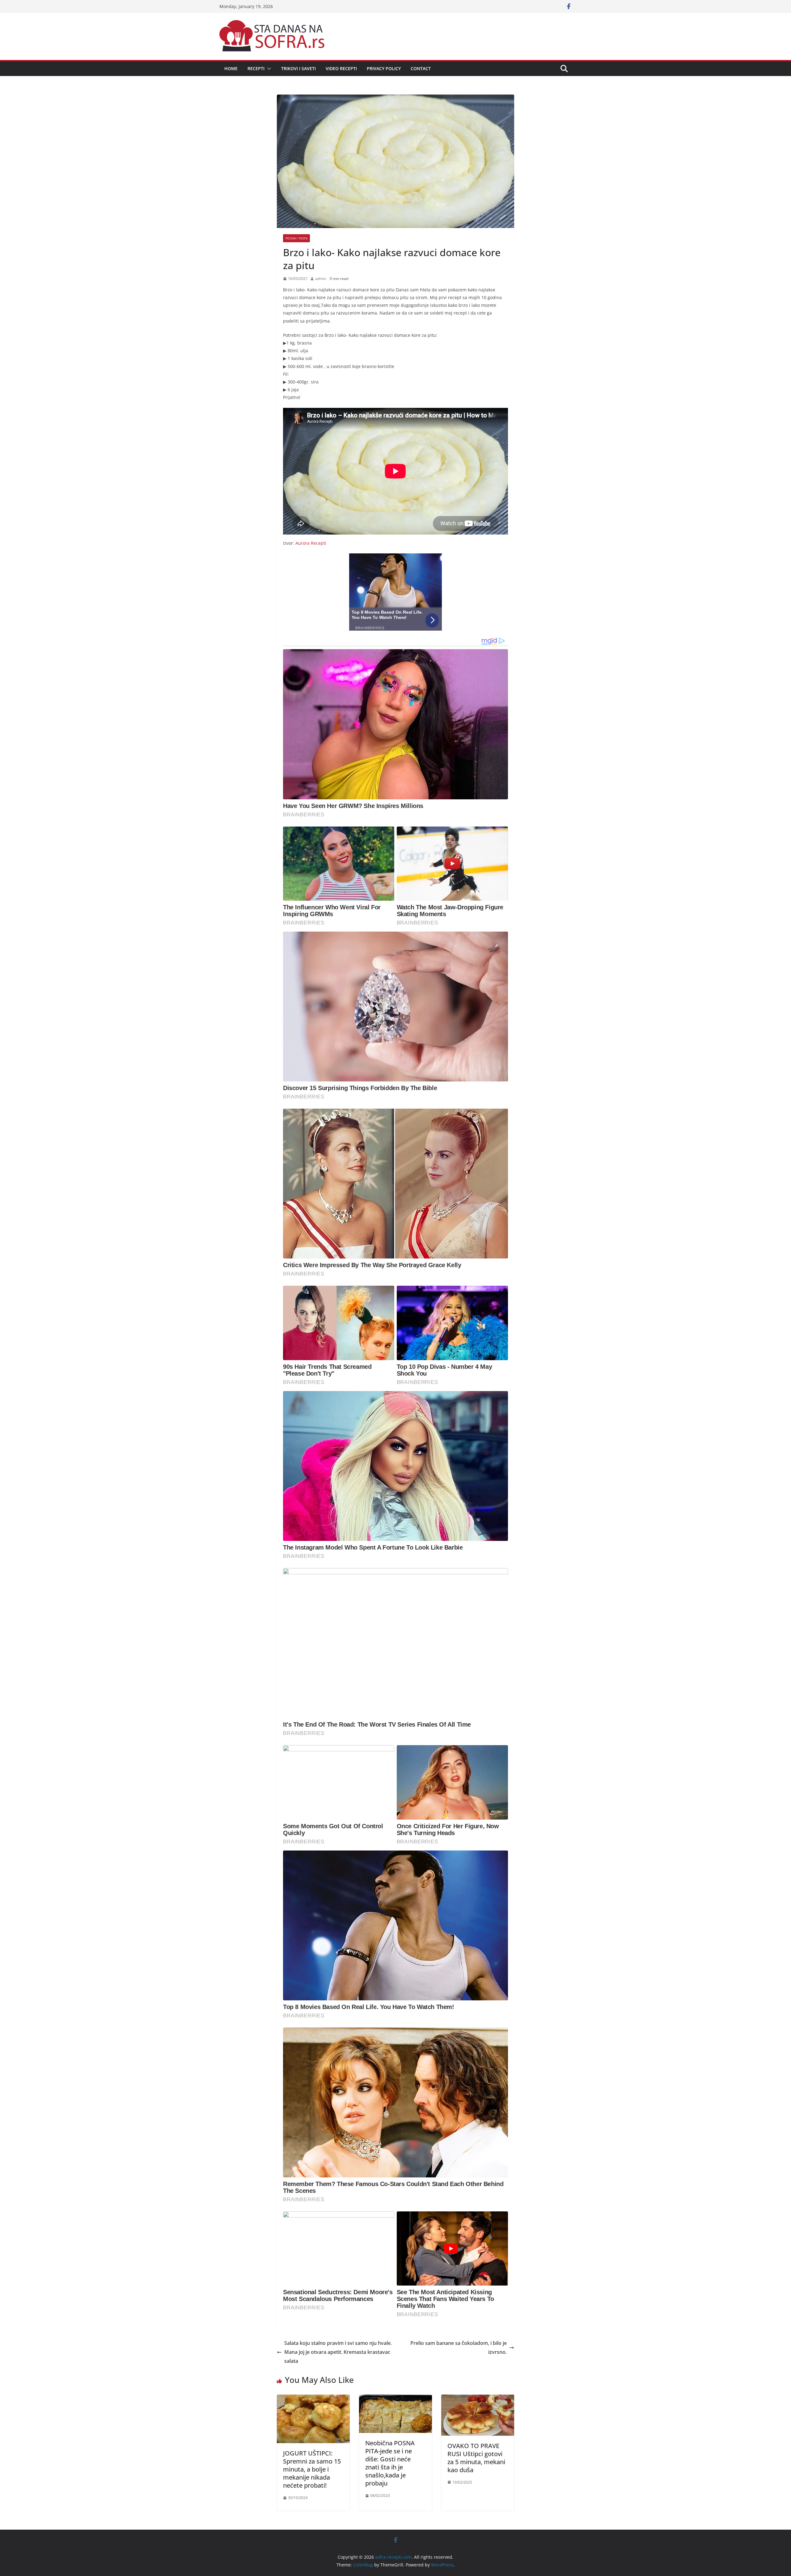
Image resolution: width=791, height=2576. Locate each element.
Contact (421, 68)
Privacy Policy (384, 68)
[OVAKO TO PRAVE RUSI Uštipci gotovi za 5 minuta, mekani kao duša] (478, 2399)
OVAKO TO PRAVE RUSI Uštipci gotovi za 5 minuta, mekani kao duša (476, 2458)
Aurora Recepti (311, 543)
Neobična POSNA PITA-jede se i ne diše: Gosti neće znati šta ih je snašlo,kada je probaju (390, 2463)
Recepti (256, 68)
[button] (268, 69)
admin (321, 279)
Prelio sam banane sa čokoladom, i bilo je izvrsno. (459, 2348)
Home (231, 68)
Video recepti (341, 68)
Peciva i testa (296, 238)
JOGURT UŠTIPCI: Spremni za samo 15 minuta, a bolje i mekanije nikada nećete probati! (312, 2469)
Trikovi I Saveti (298, 68)
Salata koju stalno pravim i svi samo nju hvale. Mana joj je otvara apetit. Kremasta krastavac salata (338, 2352)
